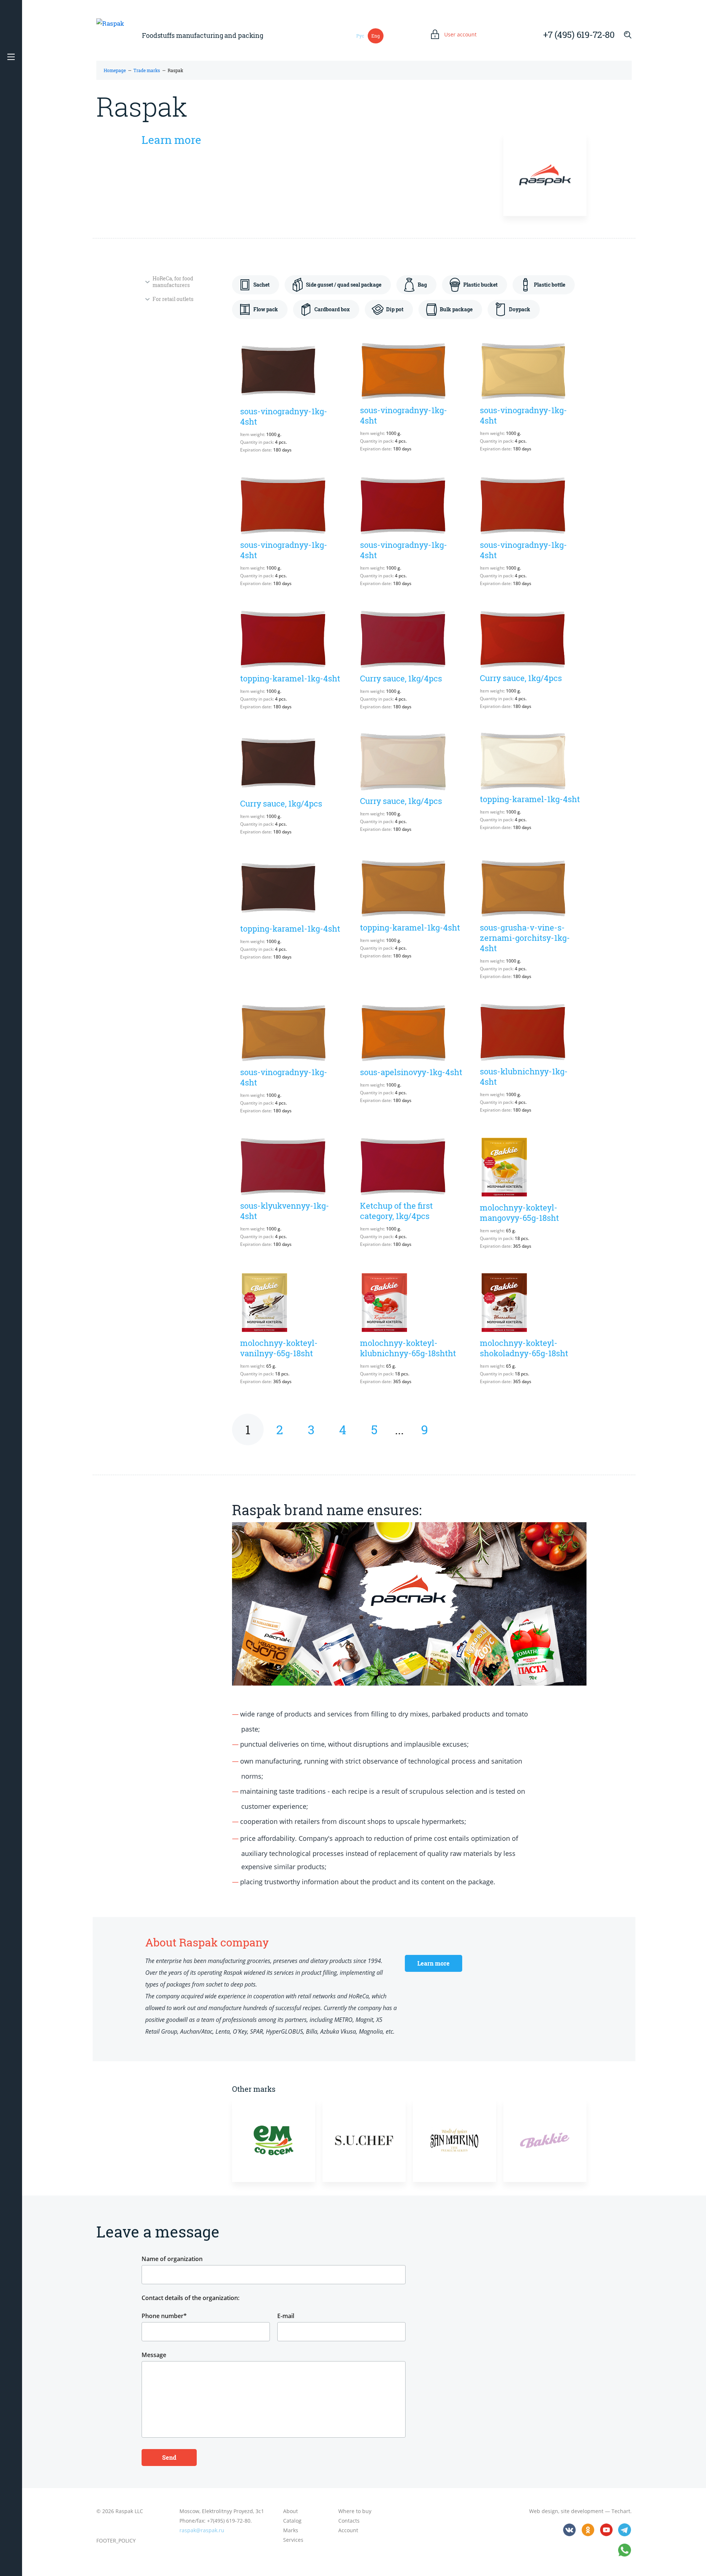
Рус (360, 36)
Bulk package (456, 309)
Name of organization (172, 2259)
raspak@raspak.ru (202, 2530)
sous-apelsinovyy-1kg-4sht (411, 1072)
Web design (544, 2511)
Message (154, 2355)
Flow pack (266, 309)
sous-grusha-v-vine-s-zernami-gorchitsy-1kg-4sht (525, 938)
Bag (422, 285)
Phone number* (164, 2316)
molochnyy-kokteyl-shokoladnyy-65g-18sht (524, 1348)
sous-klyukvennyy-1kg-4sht (285, 1211)
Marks (291, 2530)
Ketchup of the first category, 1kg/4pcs (396, 1211)
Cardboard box (332, 309)
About (290, 2511)
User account (460, 35)
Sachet (261, 285)
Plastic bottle (550, 285)
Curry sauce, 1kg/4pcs (401, 678)
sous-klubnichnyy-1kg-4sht (524, 1076)
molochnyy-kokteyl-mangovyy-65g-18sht (519, 1213)
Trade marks (147, 70)
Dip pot (395, 309)
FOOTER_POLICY (116, 2540)
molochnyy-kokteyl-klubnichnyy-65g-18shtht (408, 1348)
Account (348, 2530)
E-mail (286, 2316)
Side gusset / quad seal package (344, 285)
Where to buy (355, 2511)
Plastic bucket (480, 285)
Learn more (171, 140)
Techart (621, 2511)
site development (582, 2511)
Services (293, 2540)
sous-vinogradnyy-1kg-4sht (284, 416)
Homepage (115, 70)
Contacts (349, 2521)
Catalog (292, 2521)
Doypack (520, 309)
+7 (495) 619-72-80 (579, 35)
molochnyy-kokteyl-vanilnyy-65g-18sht (279, 1348)
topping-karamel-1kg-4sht (290, 678)
